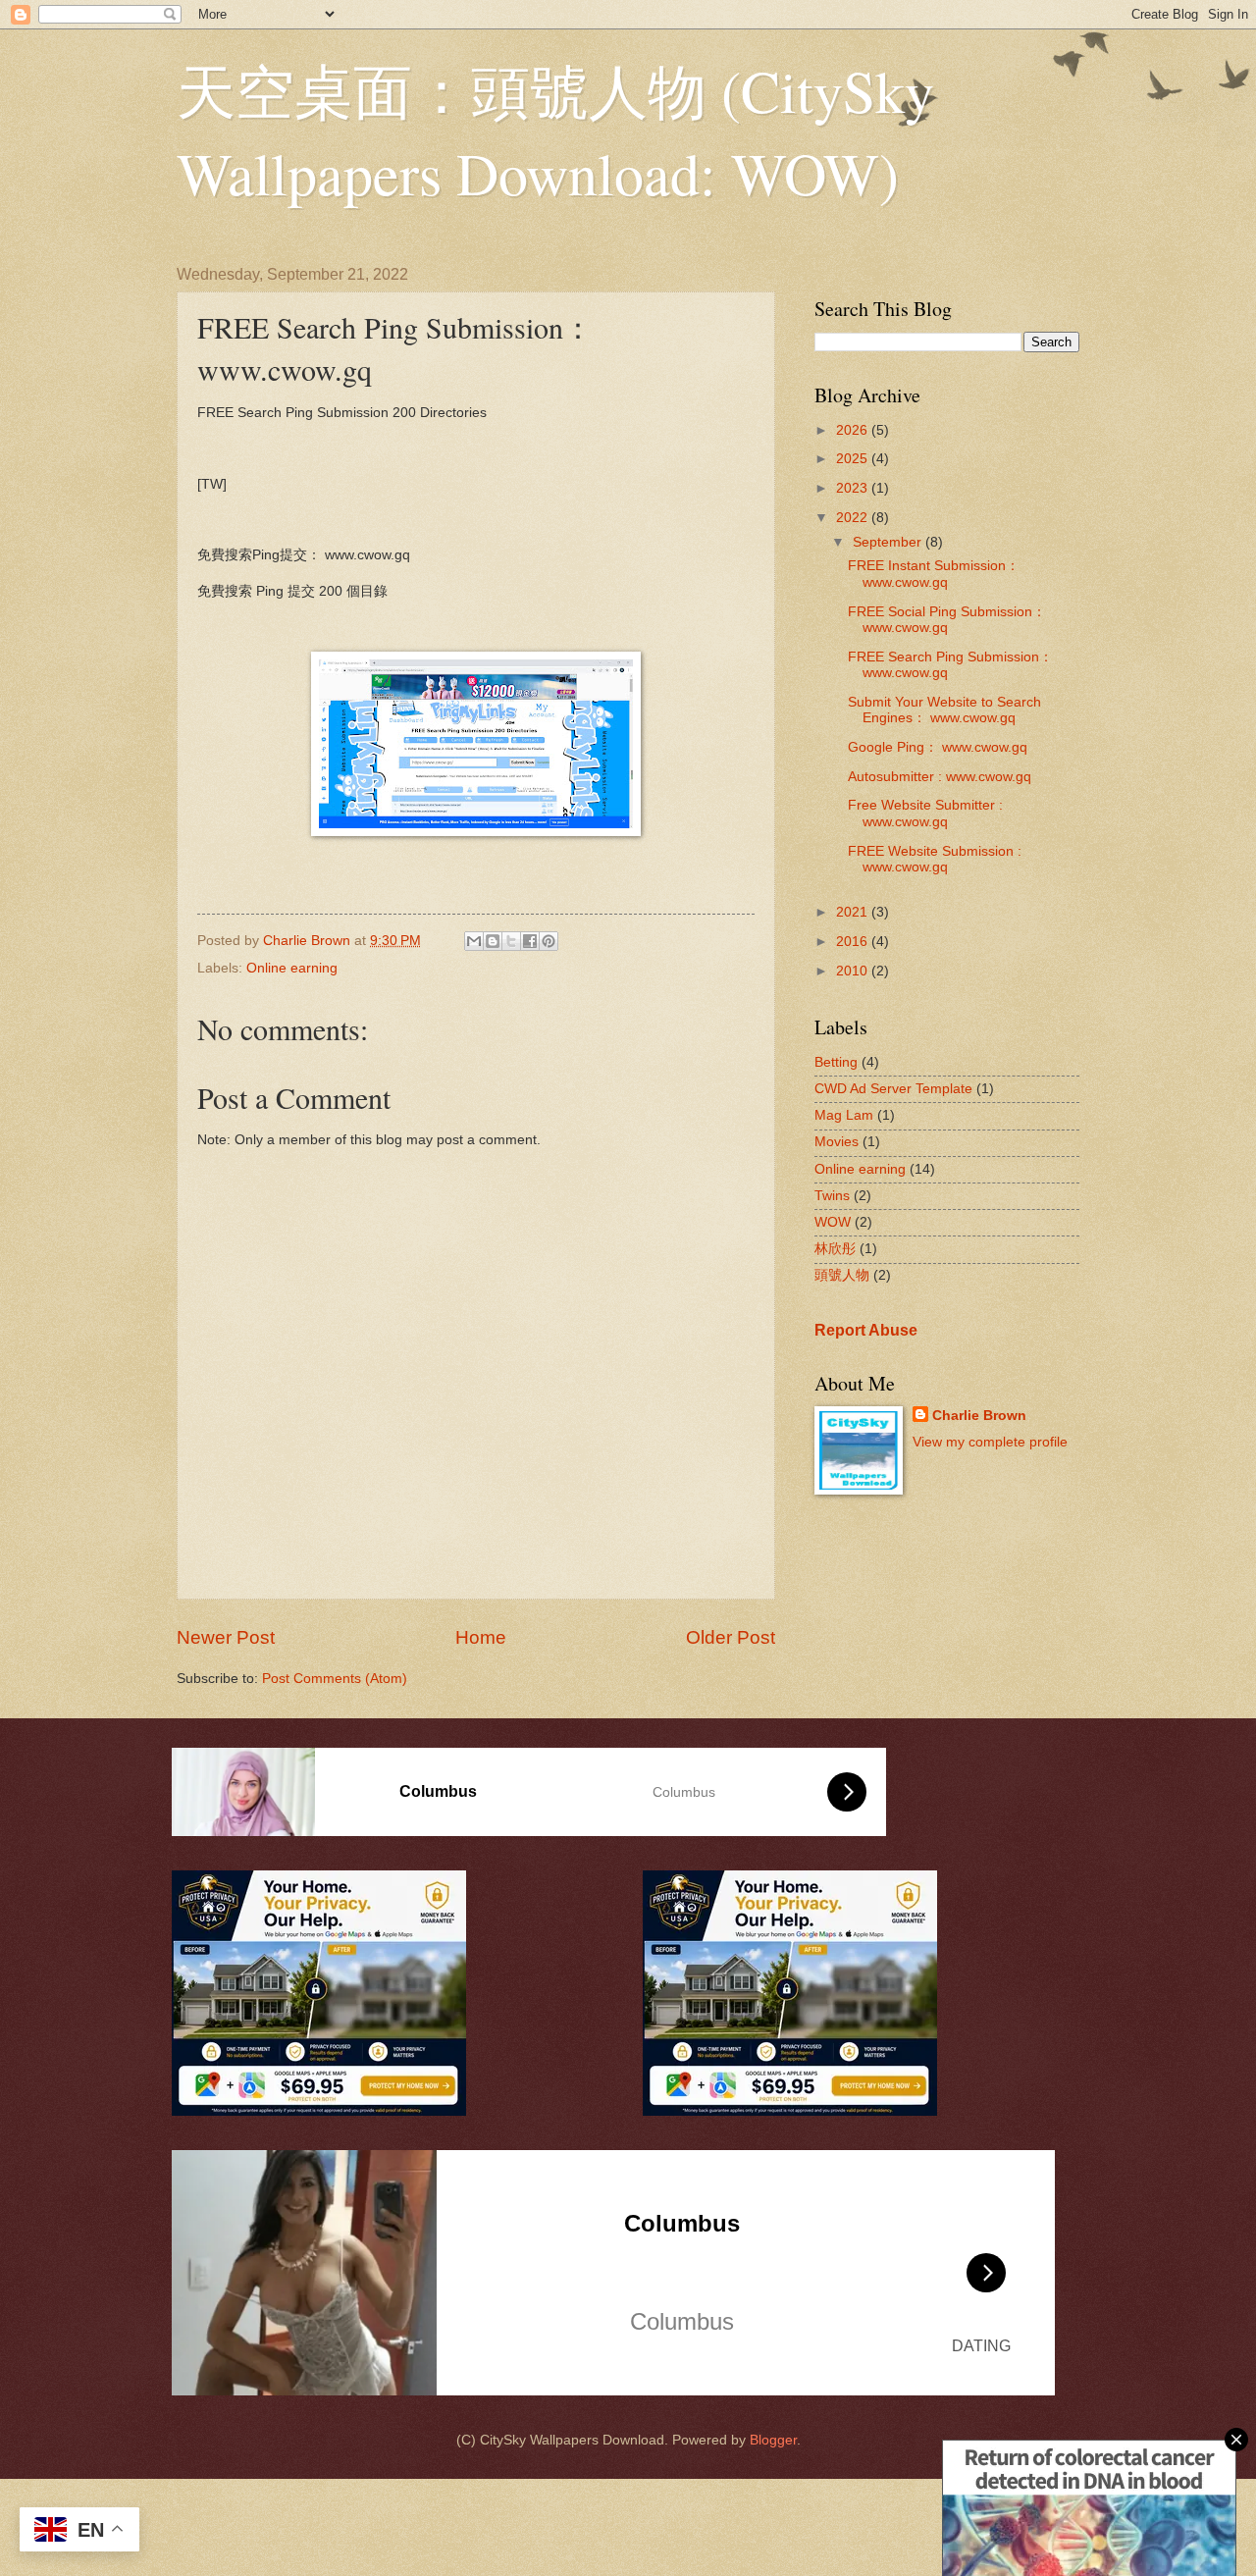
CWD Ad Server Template (893, 1089)
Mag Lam (844, 1115)
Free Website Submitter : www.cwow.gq (925, 814)
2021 (854, 912)
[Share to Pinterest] (549, 941)
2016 (854, 942)
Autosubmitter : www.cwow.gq (940, 777)
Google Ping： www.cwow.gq (938, 747)
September (889, 542)
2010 (854, 971)
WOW (833, 1222)
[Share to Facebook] (530, 941)
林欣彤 (835, 1249)
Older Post (731, 1637)
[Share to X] (511, 941)
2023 (854, 488)
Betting (836, 1062)
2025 (854, 459)
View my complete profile (990, 1442)
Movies (837, 1142)
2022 (854, 518)
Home (481, 1637)
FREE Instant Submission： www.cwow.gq (934, 574)
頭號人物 (842, 1275)
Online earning (292, 968)
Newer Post (226, 1637)
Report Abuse (866, 1330)
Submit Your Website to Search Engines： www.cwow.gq (944, 710)
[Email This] (474, 941)
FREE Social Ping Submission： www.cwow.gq (947, 620)
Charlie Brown (979, 1416)
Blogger (773, 2440)
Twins (832, 1196)
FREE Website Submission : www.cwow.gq (935, 860)
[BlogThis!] (493, 941)
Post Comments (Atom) (335, 1679)
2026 (854, 430)
